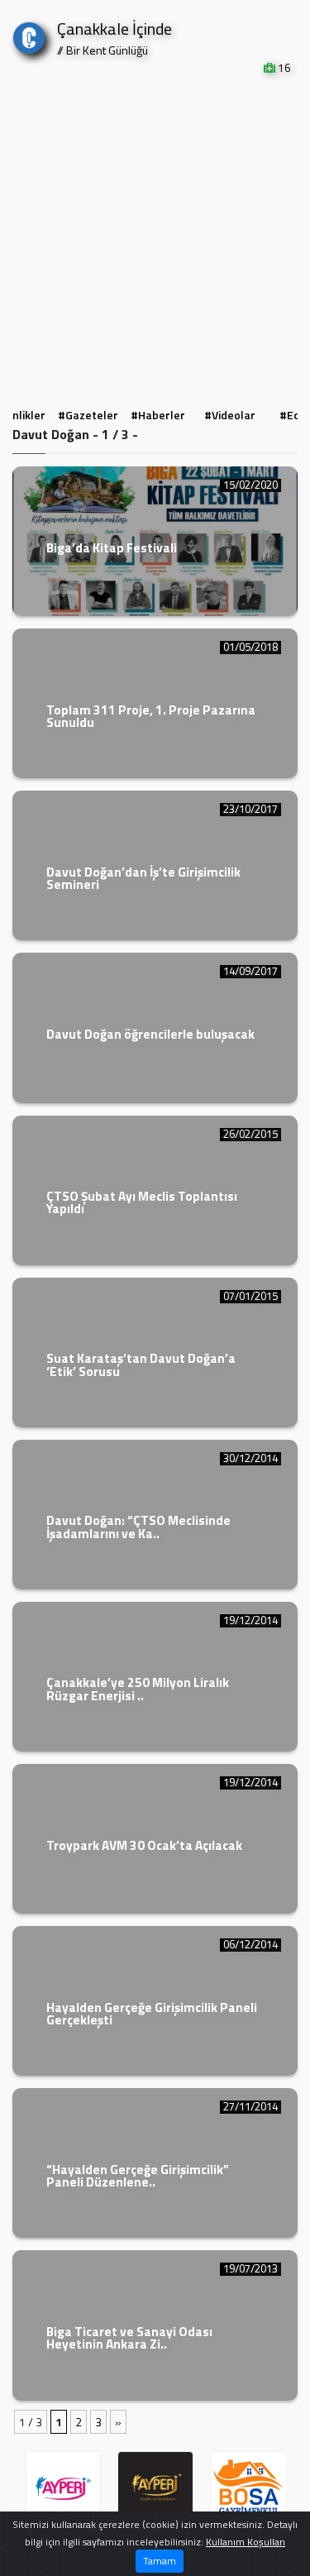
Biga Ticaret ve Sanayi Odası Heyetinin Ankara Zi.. (129, 2338)
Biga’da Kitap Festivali (112, 548)
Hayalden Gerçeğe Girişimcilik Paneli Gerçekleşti (152, 2014)
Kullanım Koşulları (246, 2542)
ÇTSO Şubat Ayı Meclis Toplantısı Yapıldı (142, 1202)
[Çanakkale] (29, 34)
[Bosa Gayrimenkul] (248, 2489)
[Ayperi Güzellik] (64, 2489)
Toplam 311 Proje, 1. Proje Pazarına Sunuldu (151, 716)
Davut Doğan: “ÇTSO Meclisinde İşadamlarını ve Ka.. (138, 1527)
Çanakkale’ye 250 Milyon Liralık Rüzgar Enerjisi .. (138, 1689)
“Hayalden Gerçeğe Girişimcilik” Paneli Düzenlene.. (138, 2176)
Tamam (160, 2561)
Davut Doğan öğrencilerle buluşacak (150, 1034)
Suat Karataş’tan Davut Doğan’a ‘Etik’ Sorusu (141, 1364)
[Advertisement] (155, 239)
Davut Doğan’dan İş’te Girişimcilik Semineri (143, 878)
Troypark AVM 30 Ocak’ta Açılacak (144, 1845)
